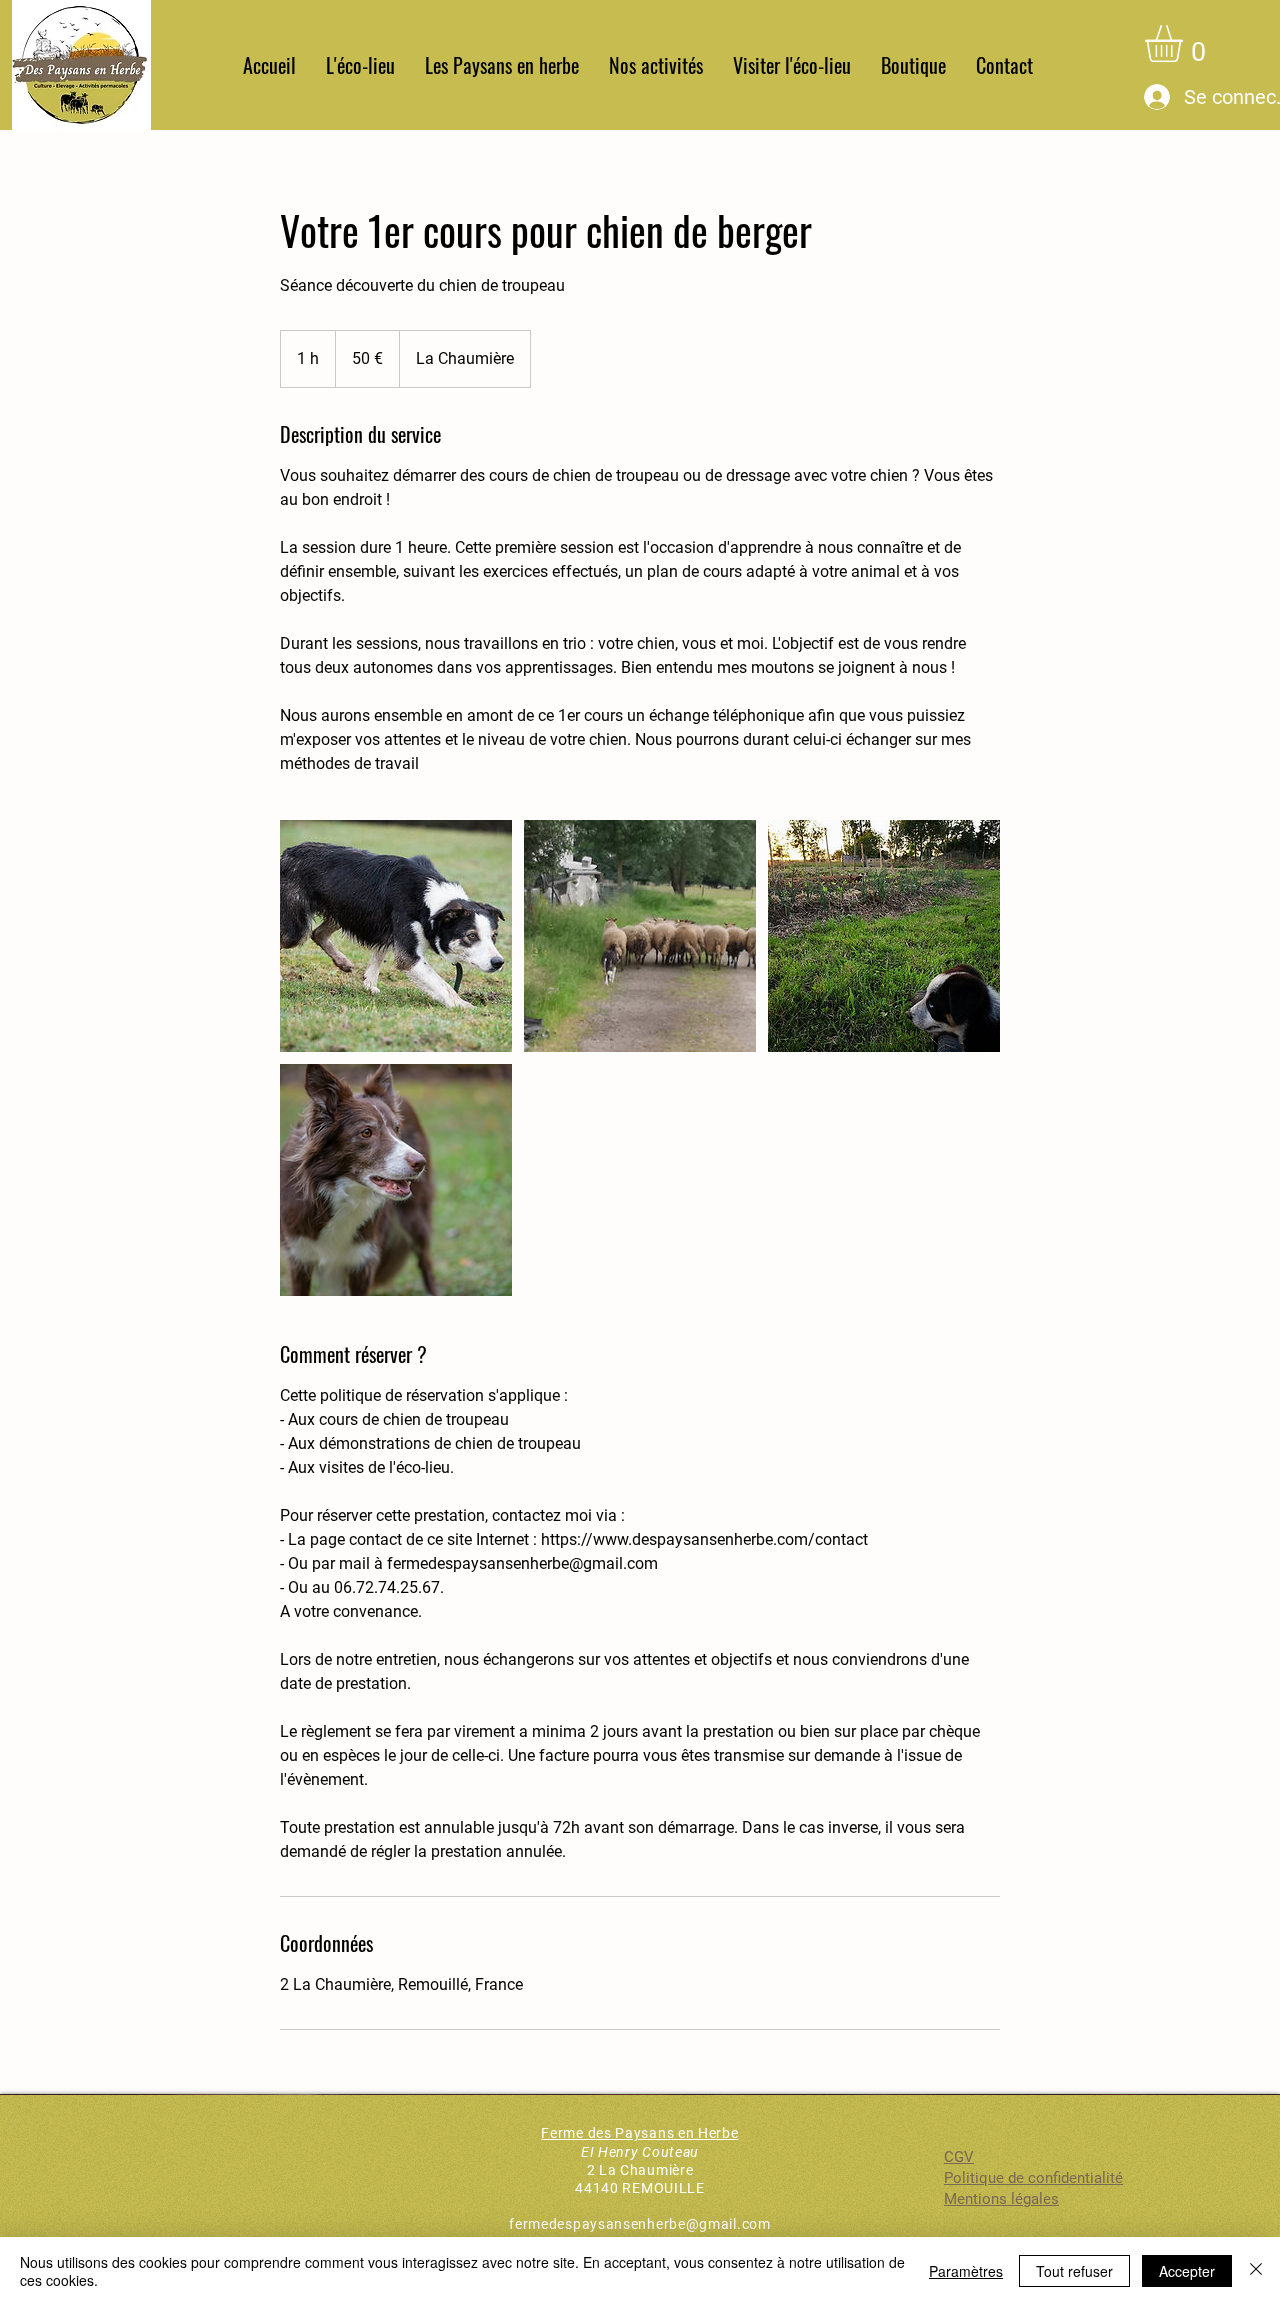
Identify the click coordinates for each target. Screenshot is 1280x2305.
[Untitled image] (396, 936)
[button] (502, 65)
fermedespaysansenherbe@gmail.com (639, 2224)
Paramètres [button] (966, 2271)
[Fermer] (1256, 2271)
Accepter (1187, 2271)
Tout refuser (1074, 2271)
